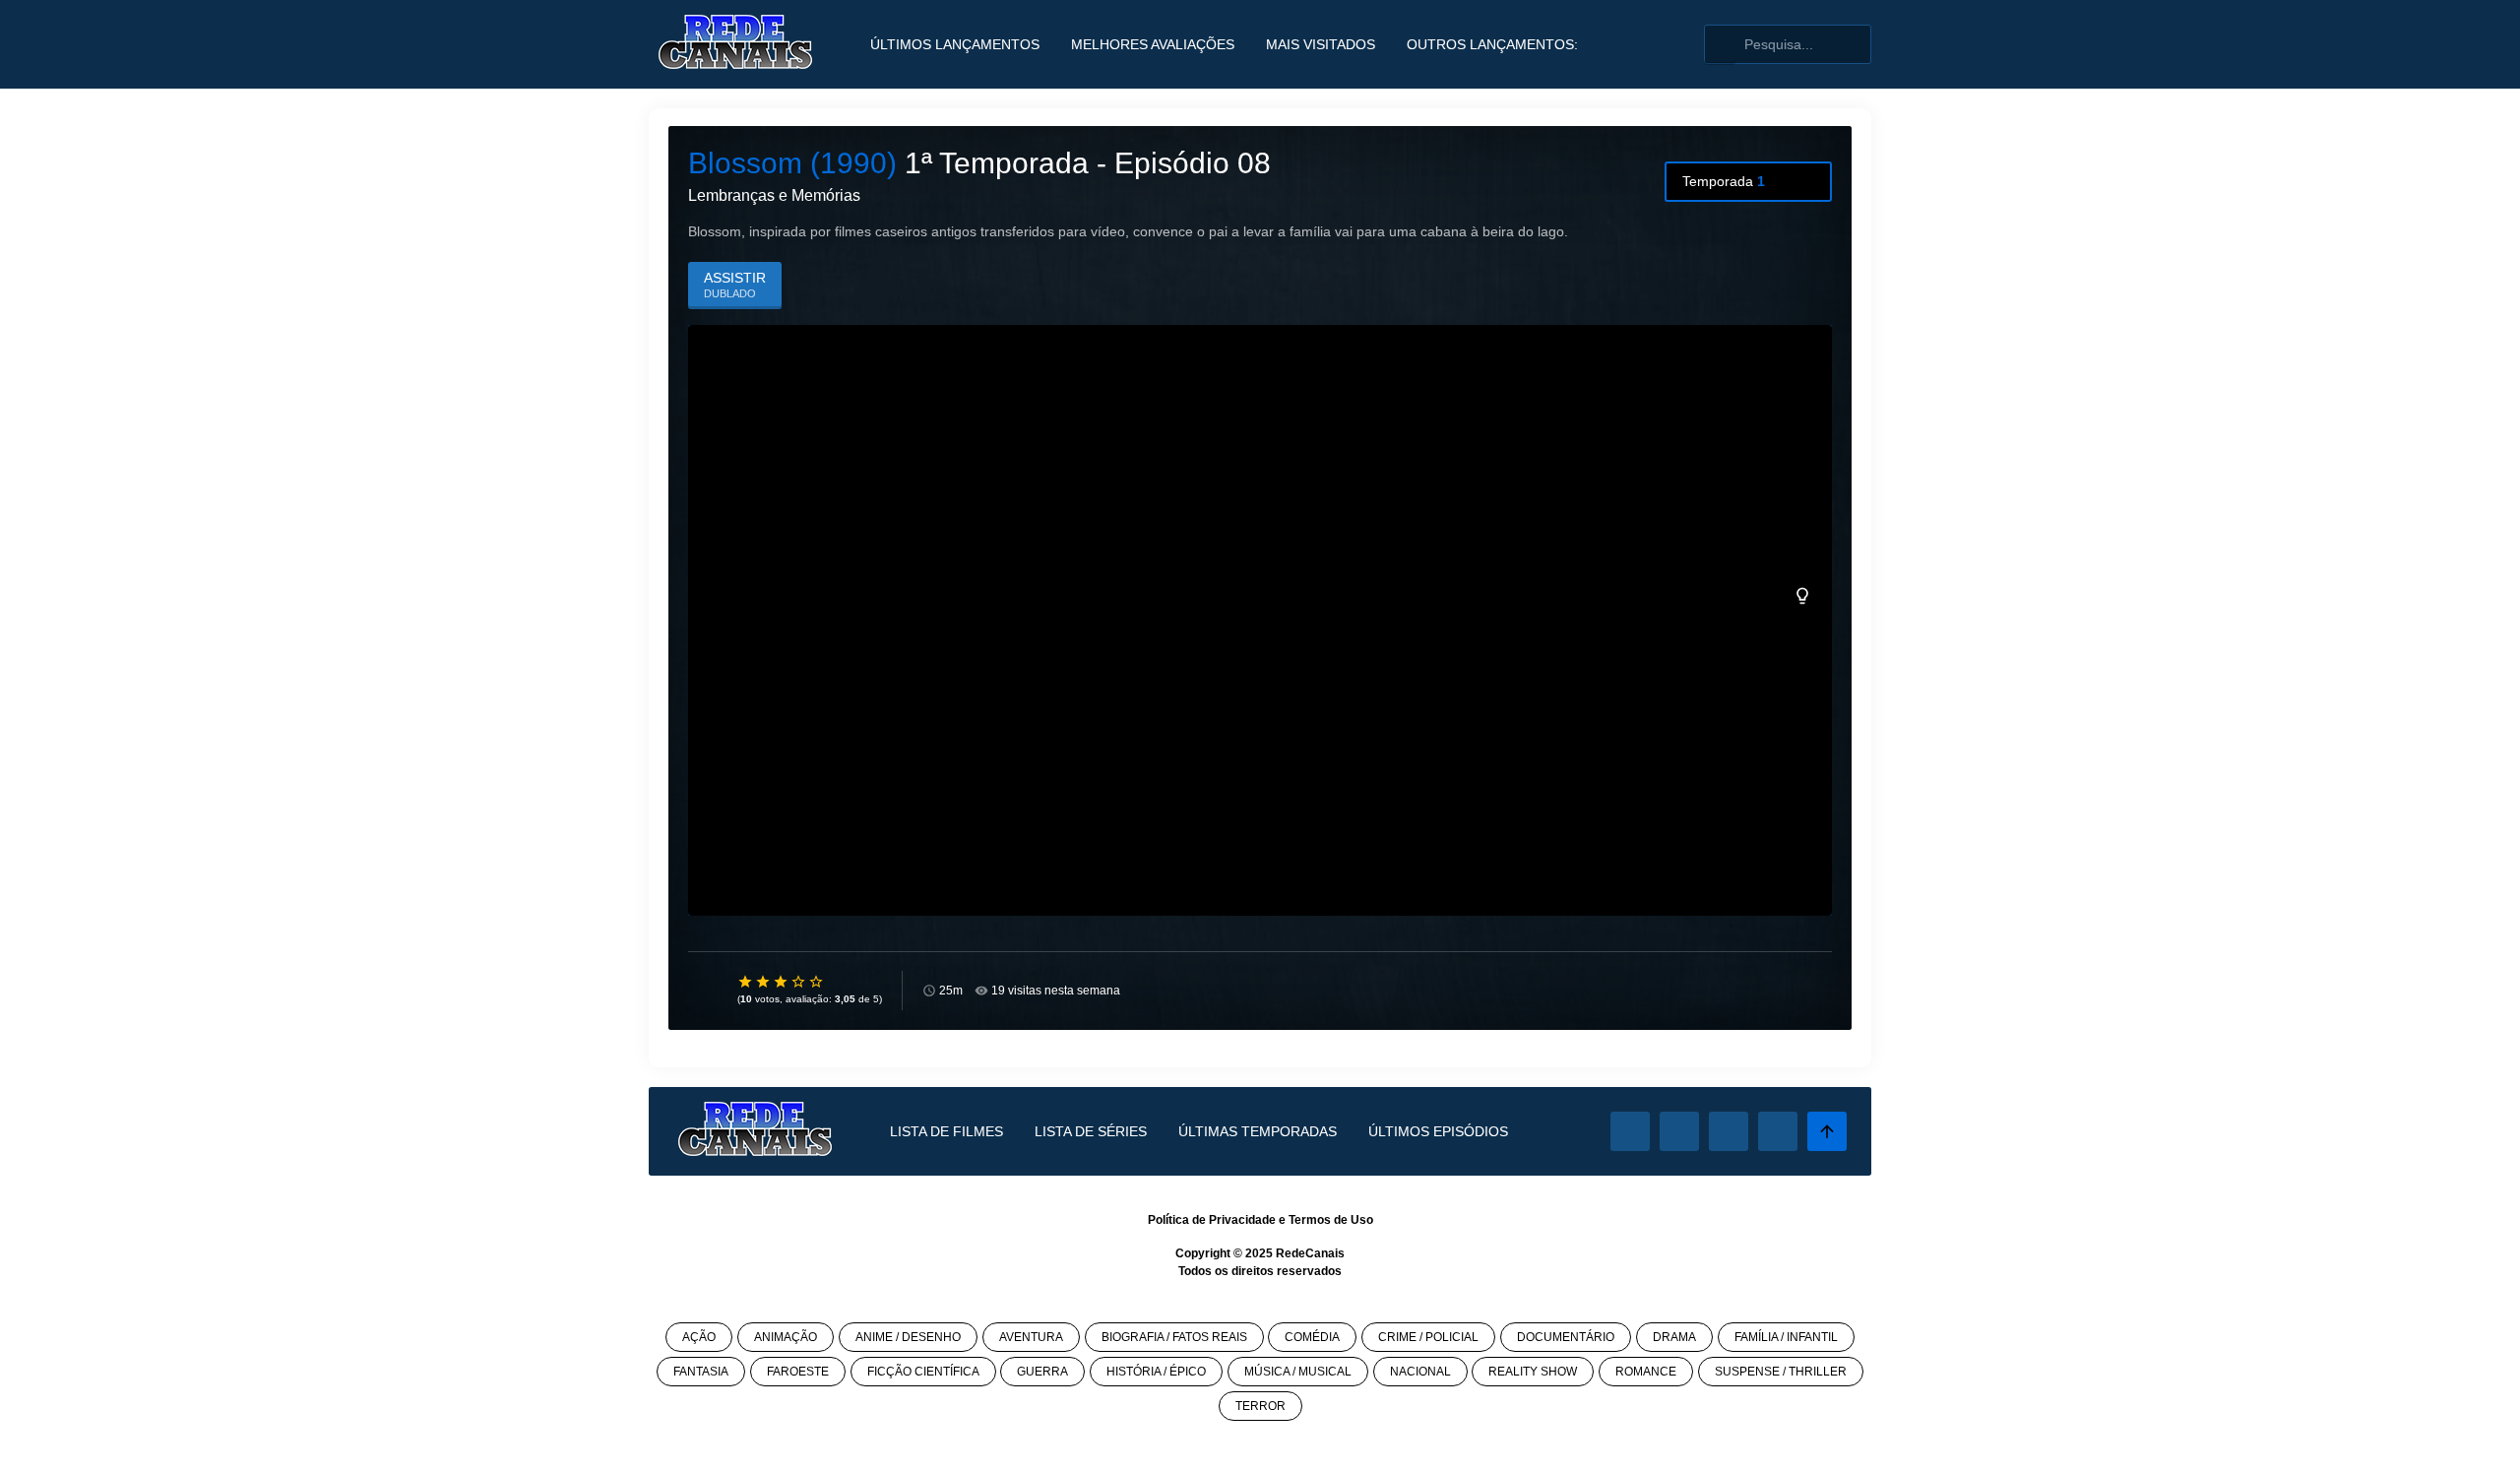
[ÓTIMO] (817, 982)
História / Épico (1156, 1372)
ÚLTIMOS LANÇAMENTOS (955, 44)
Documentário (1566, 1337)
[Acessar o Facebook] (1630, 1131)
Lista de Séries (1091, 1131)
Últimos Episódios (1438, 1131)
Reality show (1533, 1372)
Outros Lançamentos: (1492, 44)
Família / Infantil (1786, 1337)
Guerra (1042, 1372)
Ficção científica (923, 1372)
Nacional (1420, 1372)
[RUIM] (764, 982)
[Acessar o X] (1679, 1131)
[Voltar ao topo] (1827, 1131)
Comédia (1312, 1337)
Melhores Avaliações (1153, 44)
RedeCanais (1310, 1253)
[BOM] (782, 982)
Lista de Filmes (946, 1131)
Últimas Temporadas (1258, 1131)
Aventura (1031, 1337)
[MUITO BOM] (799, 982)
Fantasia (701, 1372)
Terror (1260, 1406)
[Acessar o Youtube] (1778, 1131)
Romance (1646, 1372)
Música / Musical (1298, 1372)
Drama (1674, 1337)
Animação (786, 1337)
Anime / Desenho (908, 1337)
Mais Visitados (1321, 44)
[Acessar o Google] (1729, 1131)
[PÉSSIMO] (746, 982)
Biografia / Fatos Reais (1174, 1337)
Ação (699, 1337)
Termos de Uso (1331, 1220)
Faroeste (798, 1372)
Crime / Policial (1428, 1337)
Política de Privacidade (1212, 1220)
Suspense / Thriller (1781, 1372)
